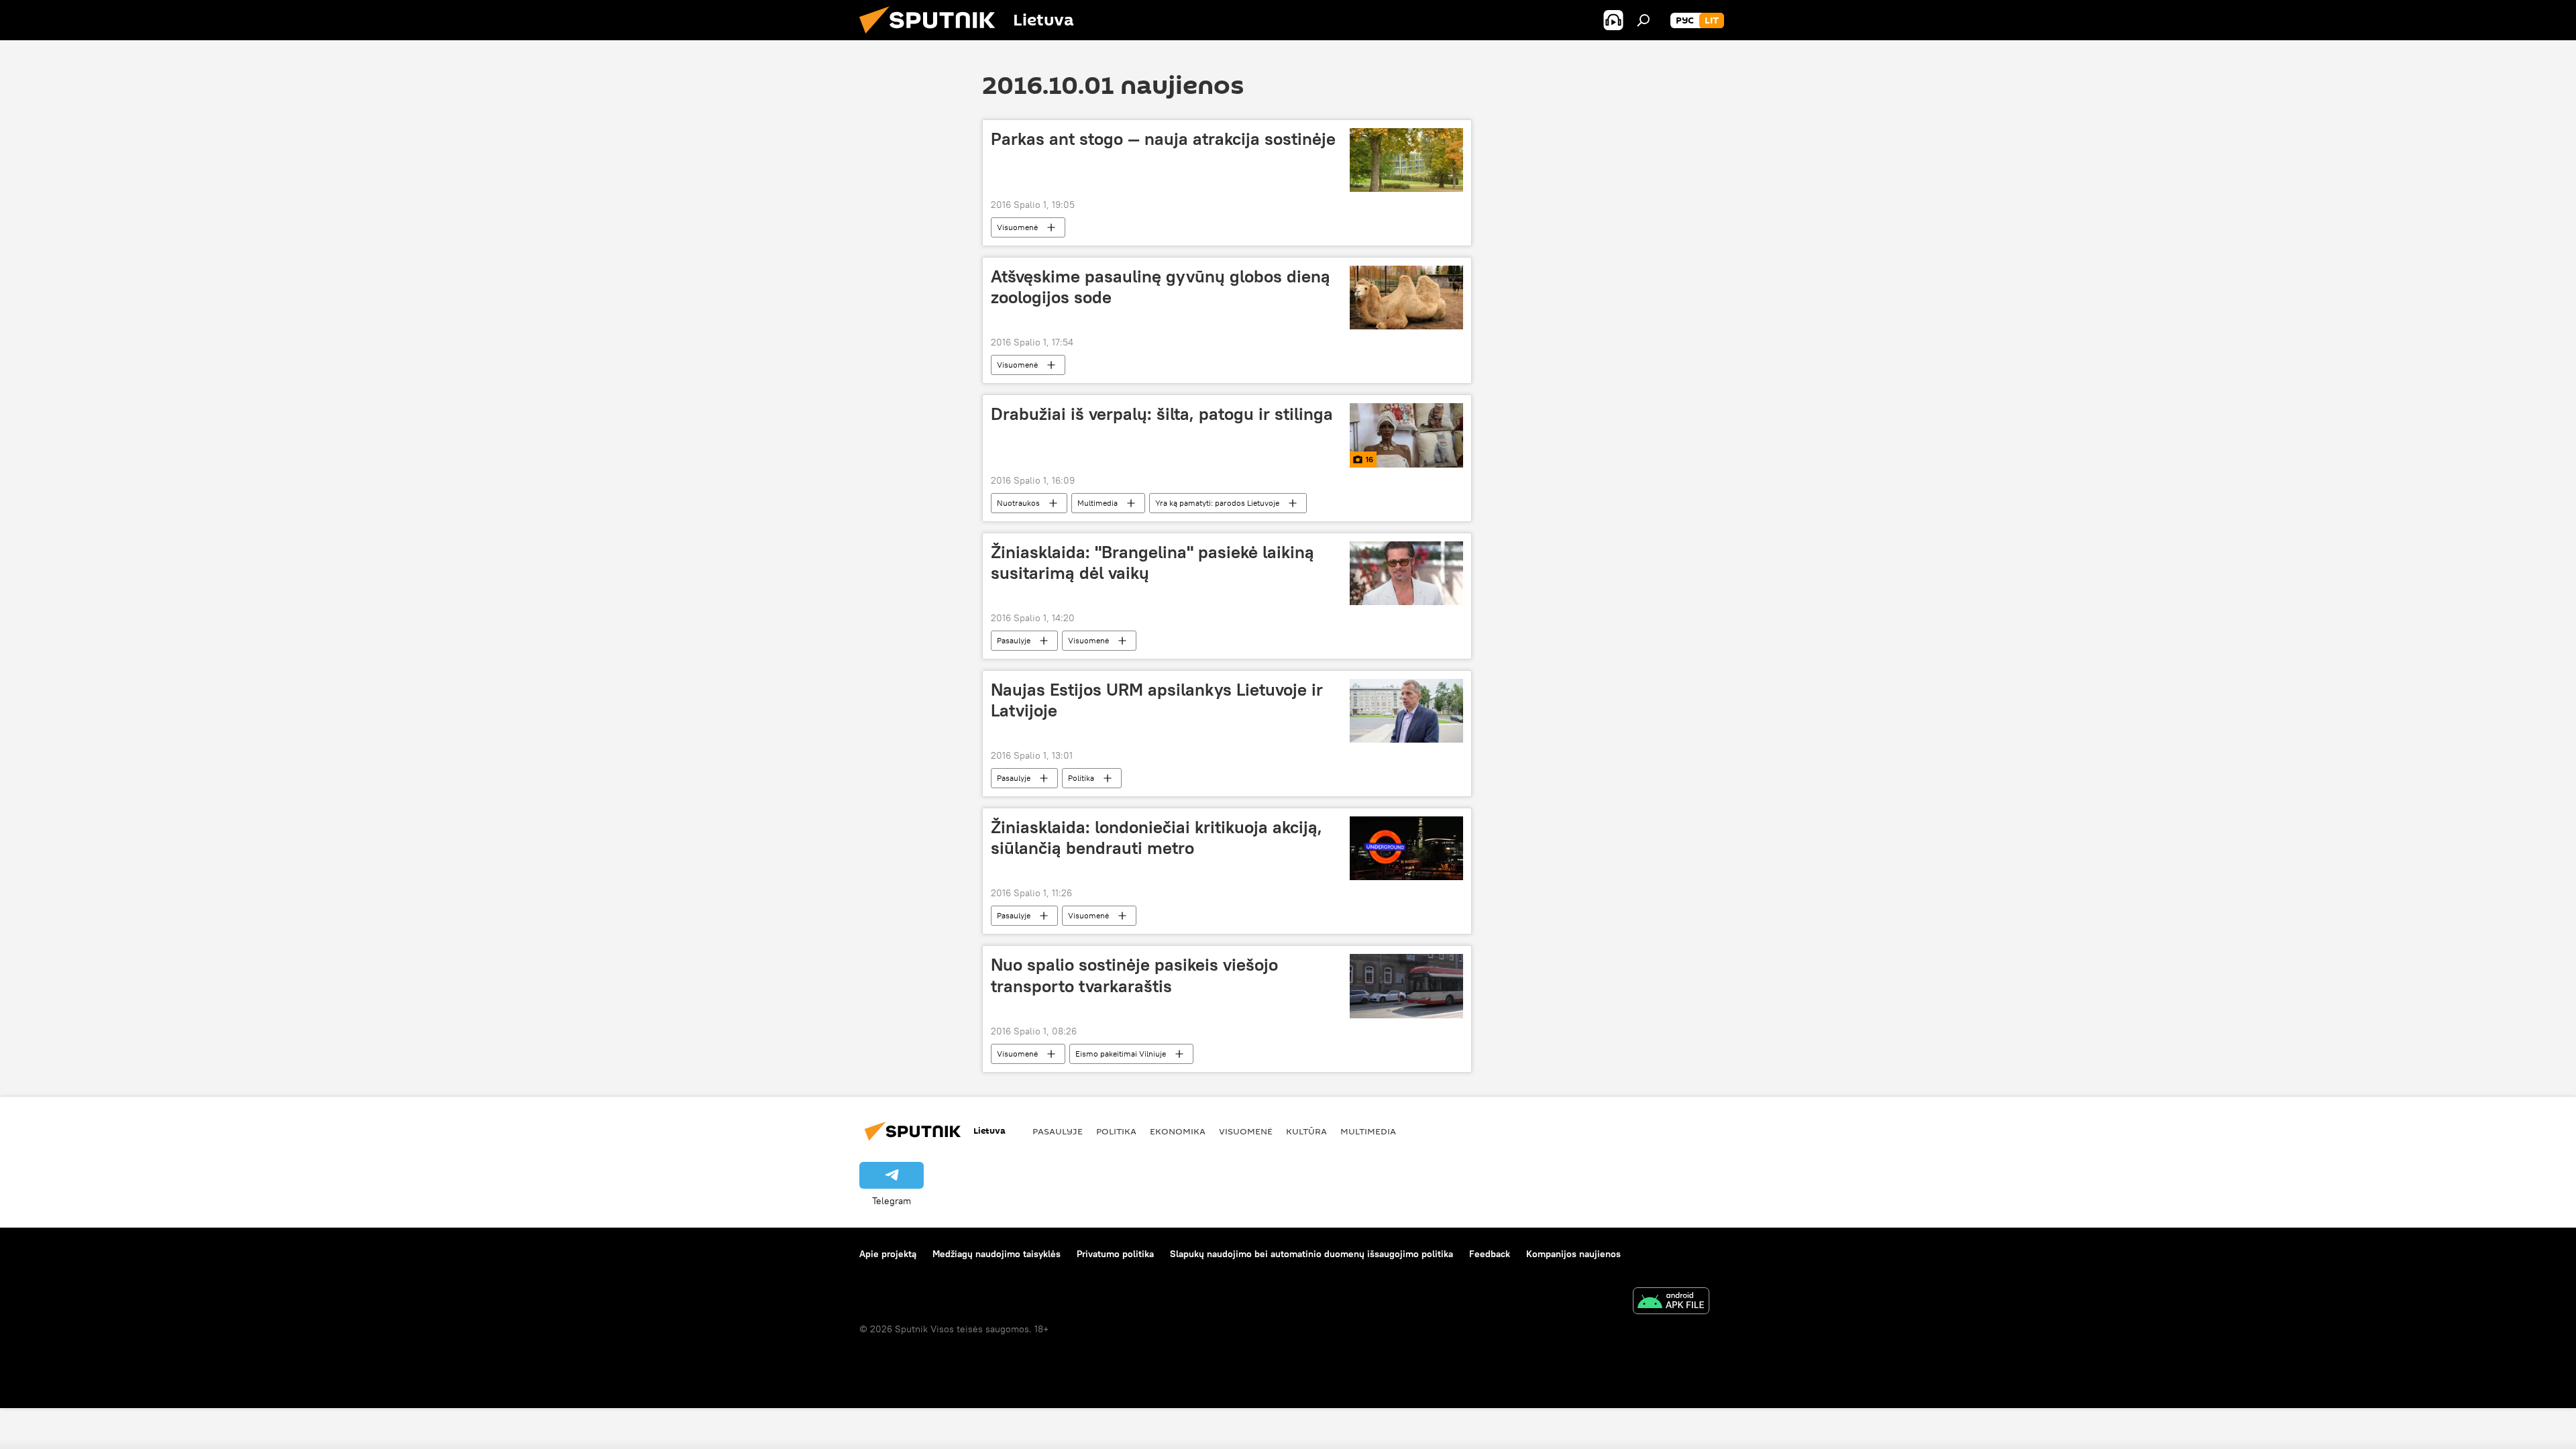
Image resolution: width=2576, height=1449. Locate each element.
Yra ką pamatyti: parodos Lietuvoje (1217, 503)
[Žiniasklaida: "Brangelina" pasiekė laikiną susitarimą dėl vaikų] (1406, 573)
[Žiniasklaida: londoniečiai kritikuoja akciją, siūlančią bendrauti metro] (1406, 848)
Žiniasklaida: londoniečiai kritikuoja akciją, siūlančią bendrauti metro (1157, 838)
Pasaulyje (1014, 640)
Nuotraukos (1018, 503)
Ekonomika (1178, 1131)
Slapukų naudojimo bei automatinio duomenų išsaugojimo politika (1311, 1254)
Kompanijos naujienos (1573, 1254)
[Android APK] (1671, 1302)
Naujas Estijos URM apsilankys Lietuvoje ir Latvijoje (1157, 700)
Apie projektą (888, 1254)
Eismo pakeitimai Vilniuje (1121, 1054)
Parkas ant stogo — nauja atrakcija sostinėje (1163, 139)
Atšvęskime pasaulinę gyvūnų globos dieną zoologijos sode (1161, 287)
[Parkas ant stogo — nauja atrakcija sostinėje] (1406, 160)
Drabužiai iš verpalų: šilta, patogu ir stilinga (1162, 414)
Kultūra (1306, 1131)
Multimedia (1097, 503)
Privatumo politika (1115, 1254)
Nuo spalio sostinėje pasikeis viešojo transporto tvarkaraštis (1134, 975)
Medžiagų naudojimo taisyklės (997, 1254)
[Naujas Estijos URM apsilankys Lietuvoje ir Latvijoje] (1406, 711)
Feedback (1490, 1254)
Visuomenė (1017, 227)
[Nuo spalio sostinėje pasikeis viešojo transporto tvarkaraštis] (1406, 986)
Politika (1081, 778)
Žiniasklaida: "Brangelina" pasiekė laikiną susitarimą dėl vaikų (1152, 562)
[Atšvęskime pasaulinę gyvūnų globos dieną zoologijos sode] (1406, 298)
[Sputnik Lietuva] (932, 37)
